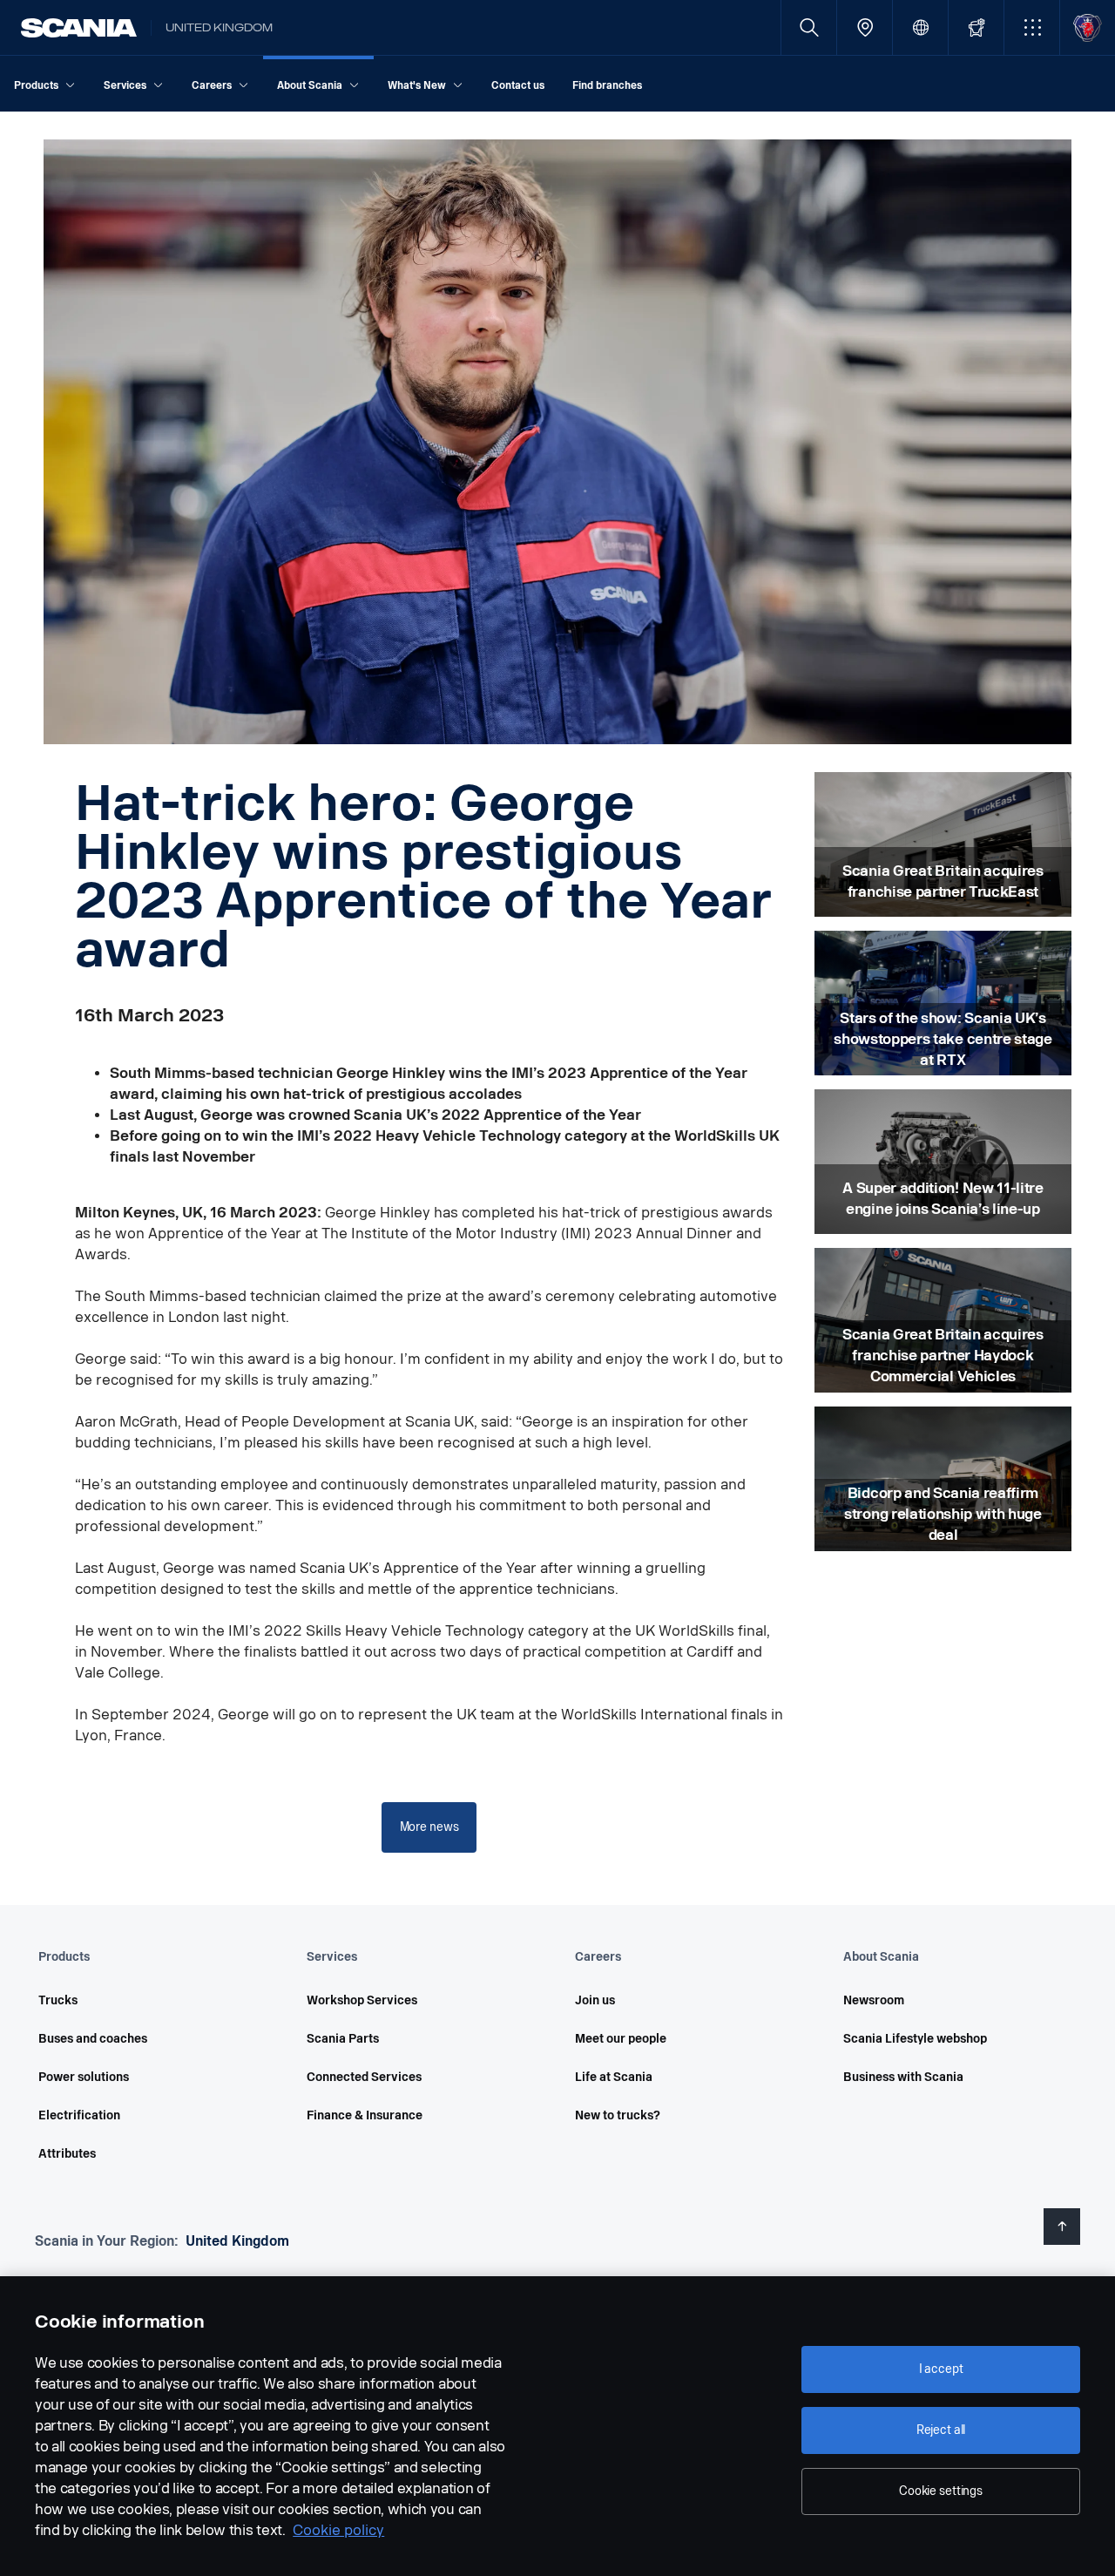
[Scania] (79, 28)
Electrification (79, 2115)
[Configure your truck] (976, 27)
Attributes (67, 2154)
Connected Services (364, 2077)
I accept (941, 2369)
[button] (1032, 27)
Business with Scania (903, 2077)
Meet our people (621, 2039)
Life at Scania (614, 2077)
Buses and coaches (93, 2039)
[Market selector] (920, 27)
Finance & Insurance (365, 2115)
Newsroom (874, 2000)
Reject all (941, 2430)
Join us (595, 2000)
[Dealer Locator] (865, 27)
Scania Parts (343, 2039)
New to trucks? (618, 2115)
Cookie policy (338, 2530)
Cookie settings (941, 2491)
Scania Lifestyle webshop (915, 2039)
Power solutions (84, 2077)
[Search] (809, 27)
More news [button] (429, 1827)
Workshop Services (362, 2000)
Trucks (58, 2000)
